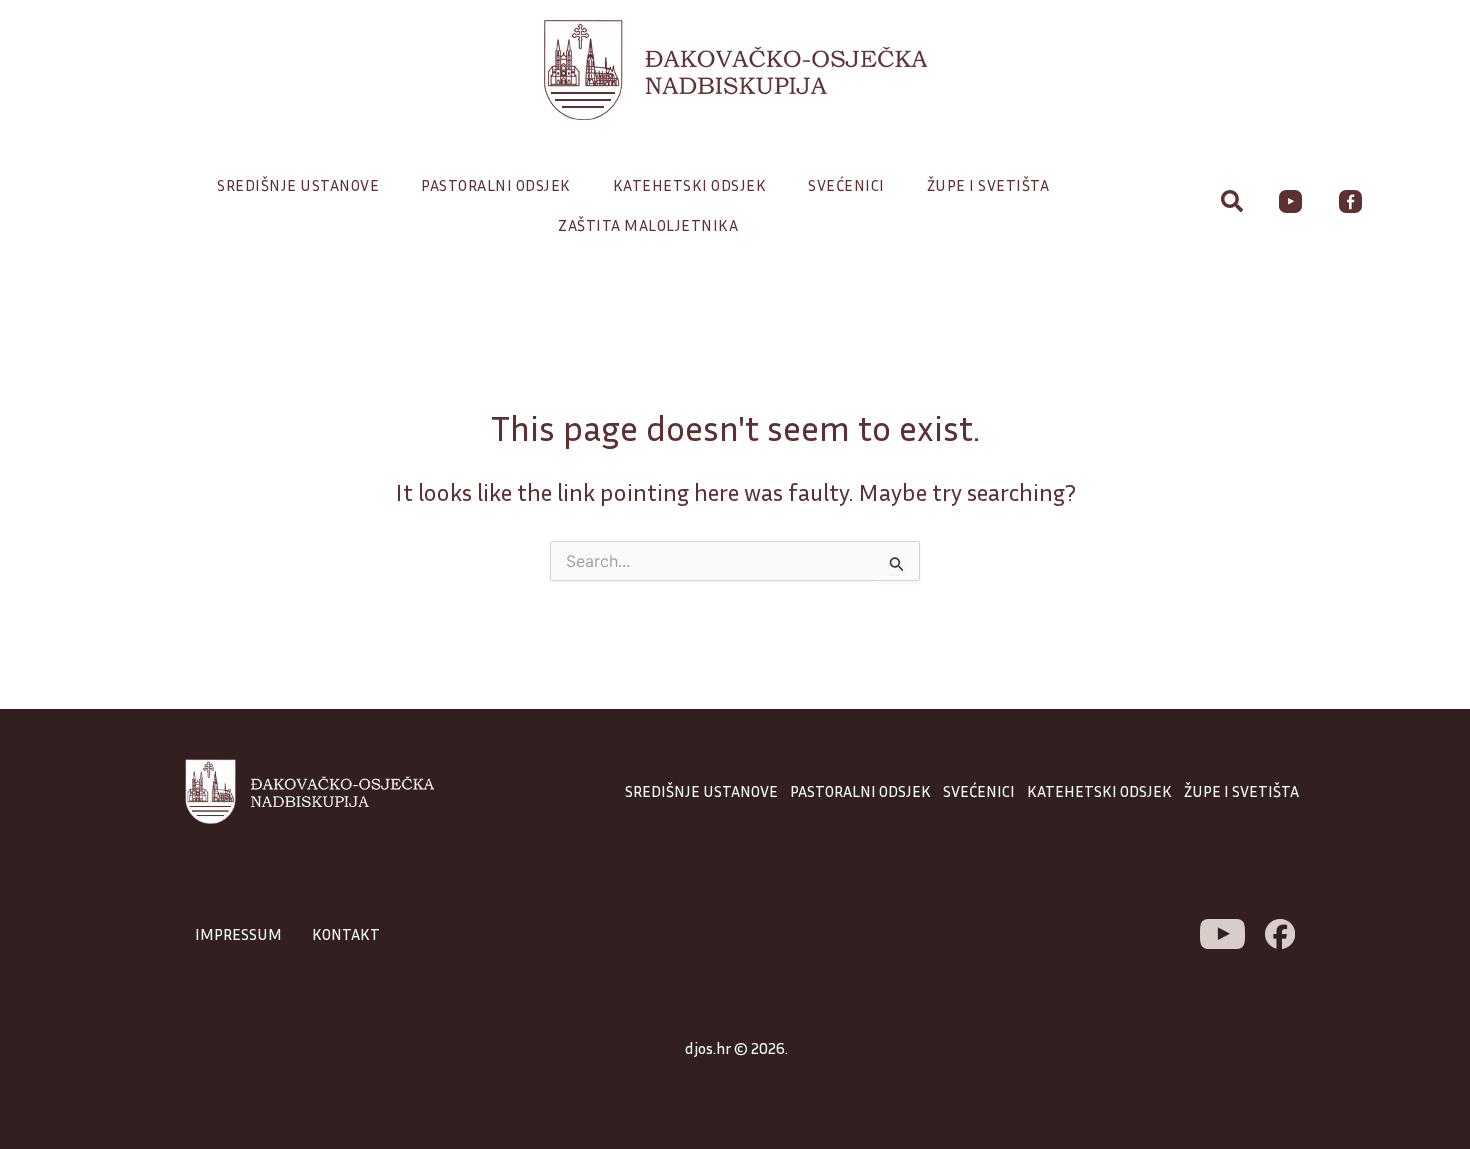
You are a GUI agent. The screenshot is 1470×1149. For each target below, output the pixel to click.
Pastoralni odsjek (496, 185)
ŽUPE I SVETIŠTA (1241, 791)
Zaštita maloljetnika (648, 225)
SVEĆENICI (979, 791)
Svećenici (846, 185)
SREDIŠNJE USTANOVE (701, 791)
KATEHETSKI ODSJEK (1099, 791)
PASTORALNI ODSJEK (860, 791)
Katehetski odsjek (690, 185)
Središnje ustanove (298, 185)
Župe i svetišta (988, 185)
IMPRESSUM (238, 934)
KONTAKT (346, 934)
